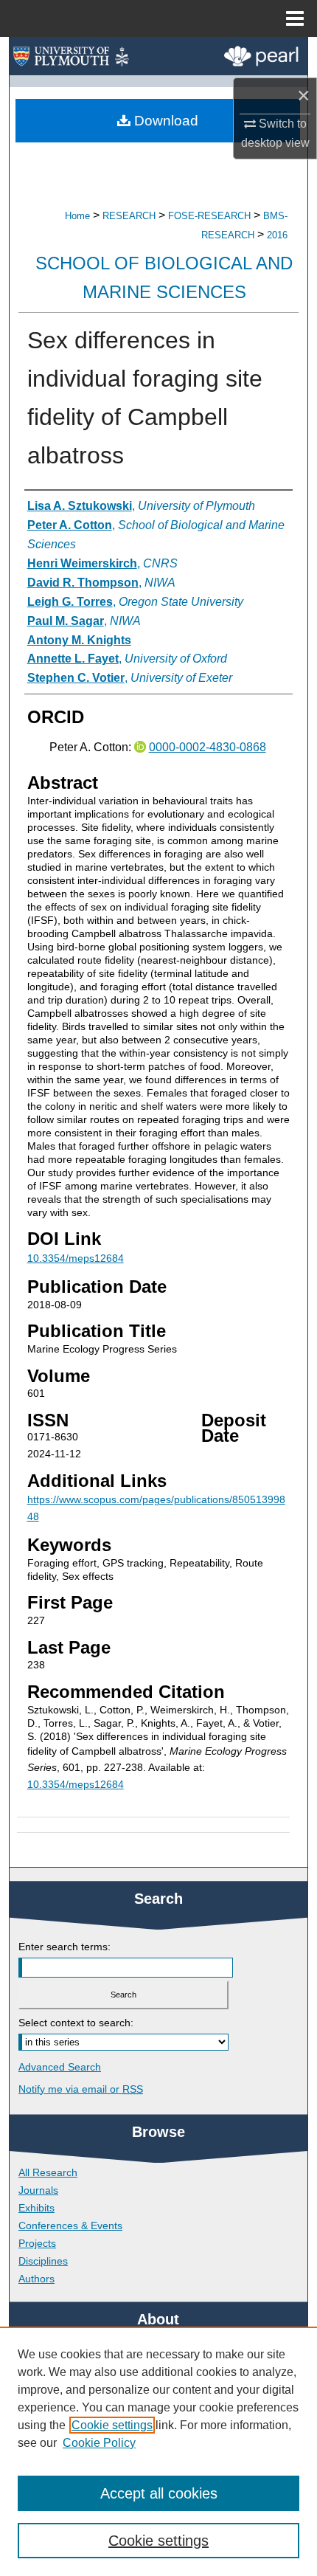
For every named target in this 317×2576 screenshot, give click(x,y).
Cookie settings (112, 2425)
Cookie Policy (99, 2443)
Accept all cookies (159, 2493)
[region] (158, 2451)
